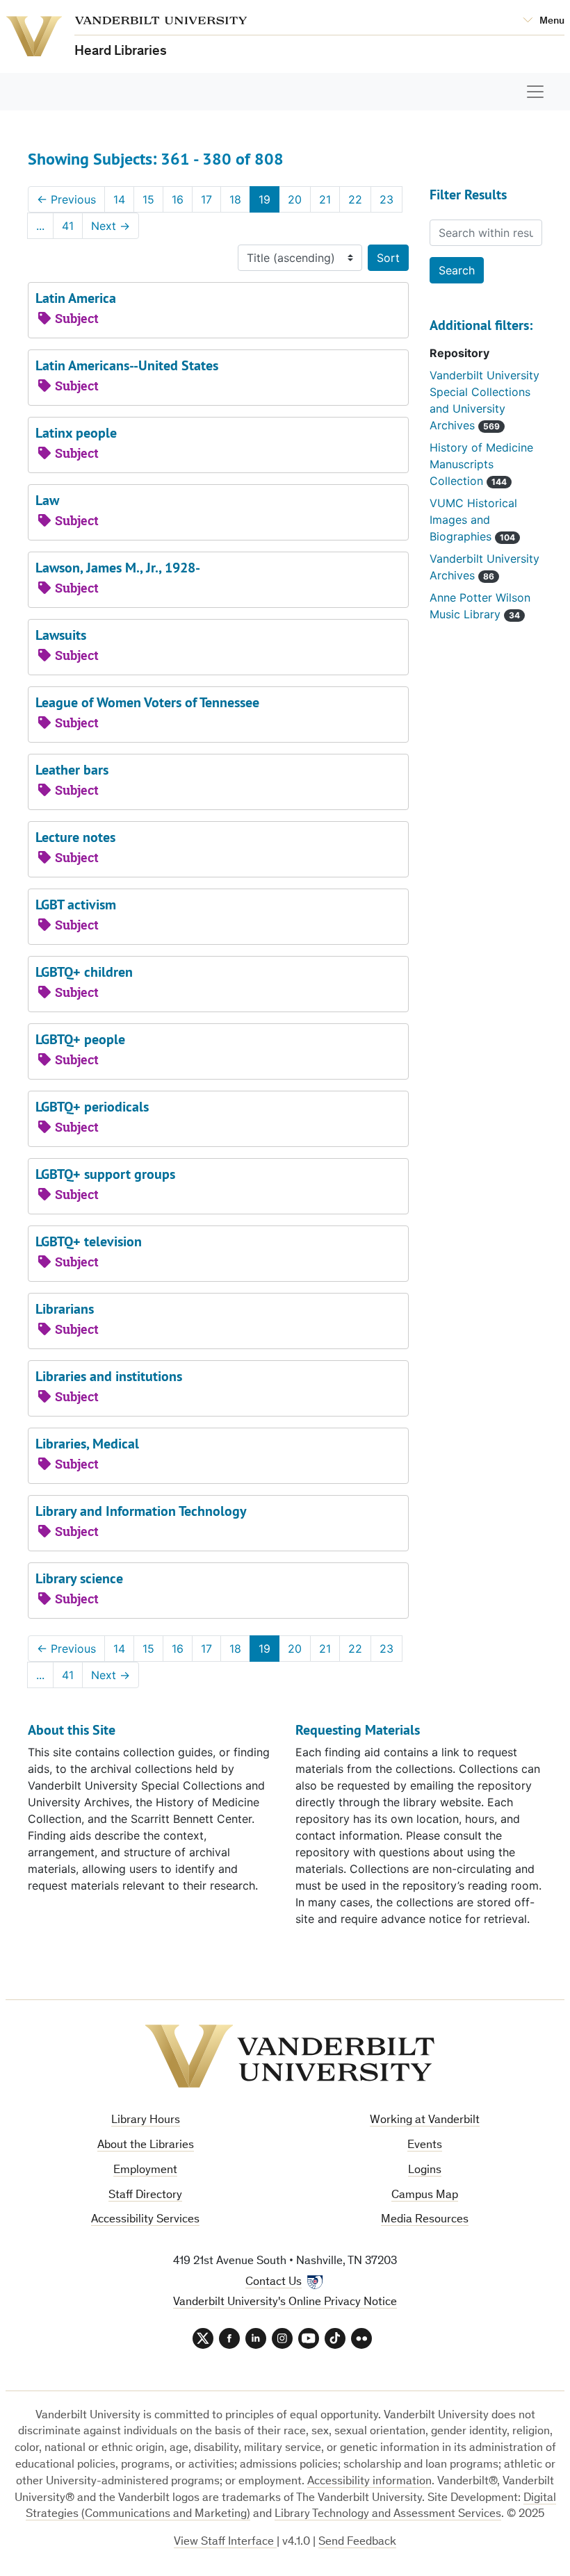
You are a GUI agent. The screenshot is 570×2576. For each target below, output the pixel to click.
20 (295, 199)
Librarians (65, 1309)
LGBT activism (76, 905)
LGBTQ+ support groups (105, 1174)
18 (235, 199)
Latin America (76, 298)
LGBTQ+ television (89, 1241)
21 (325, 199)
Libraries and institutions (109, 1376)
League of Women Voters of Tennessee (147, 702)
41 (68, 226)
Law (47, 500)
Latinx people (76, 433)
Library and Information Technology (141, 1511)
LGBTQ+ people (80, 1039)
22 (355, 199)
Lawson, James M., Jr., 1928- (118, 568)
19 (264, 199)
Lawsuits (61, 635)
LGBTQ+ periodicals (92, 1107)
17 (206, 199)
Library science (79, 1578)
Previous (66, 199)
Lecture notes (75, 837)
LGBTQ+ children (84, 972)
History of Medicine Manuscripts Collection (481, 464)
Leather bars (72, 770)
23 (386, 199)
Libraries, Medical (87, 1444)
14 (119, 199)
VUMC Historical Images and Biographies (473, 520)
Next (111, 226)
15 (148, 199)
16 (178, 199)
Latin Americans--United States (127, 365)
